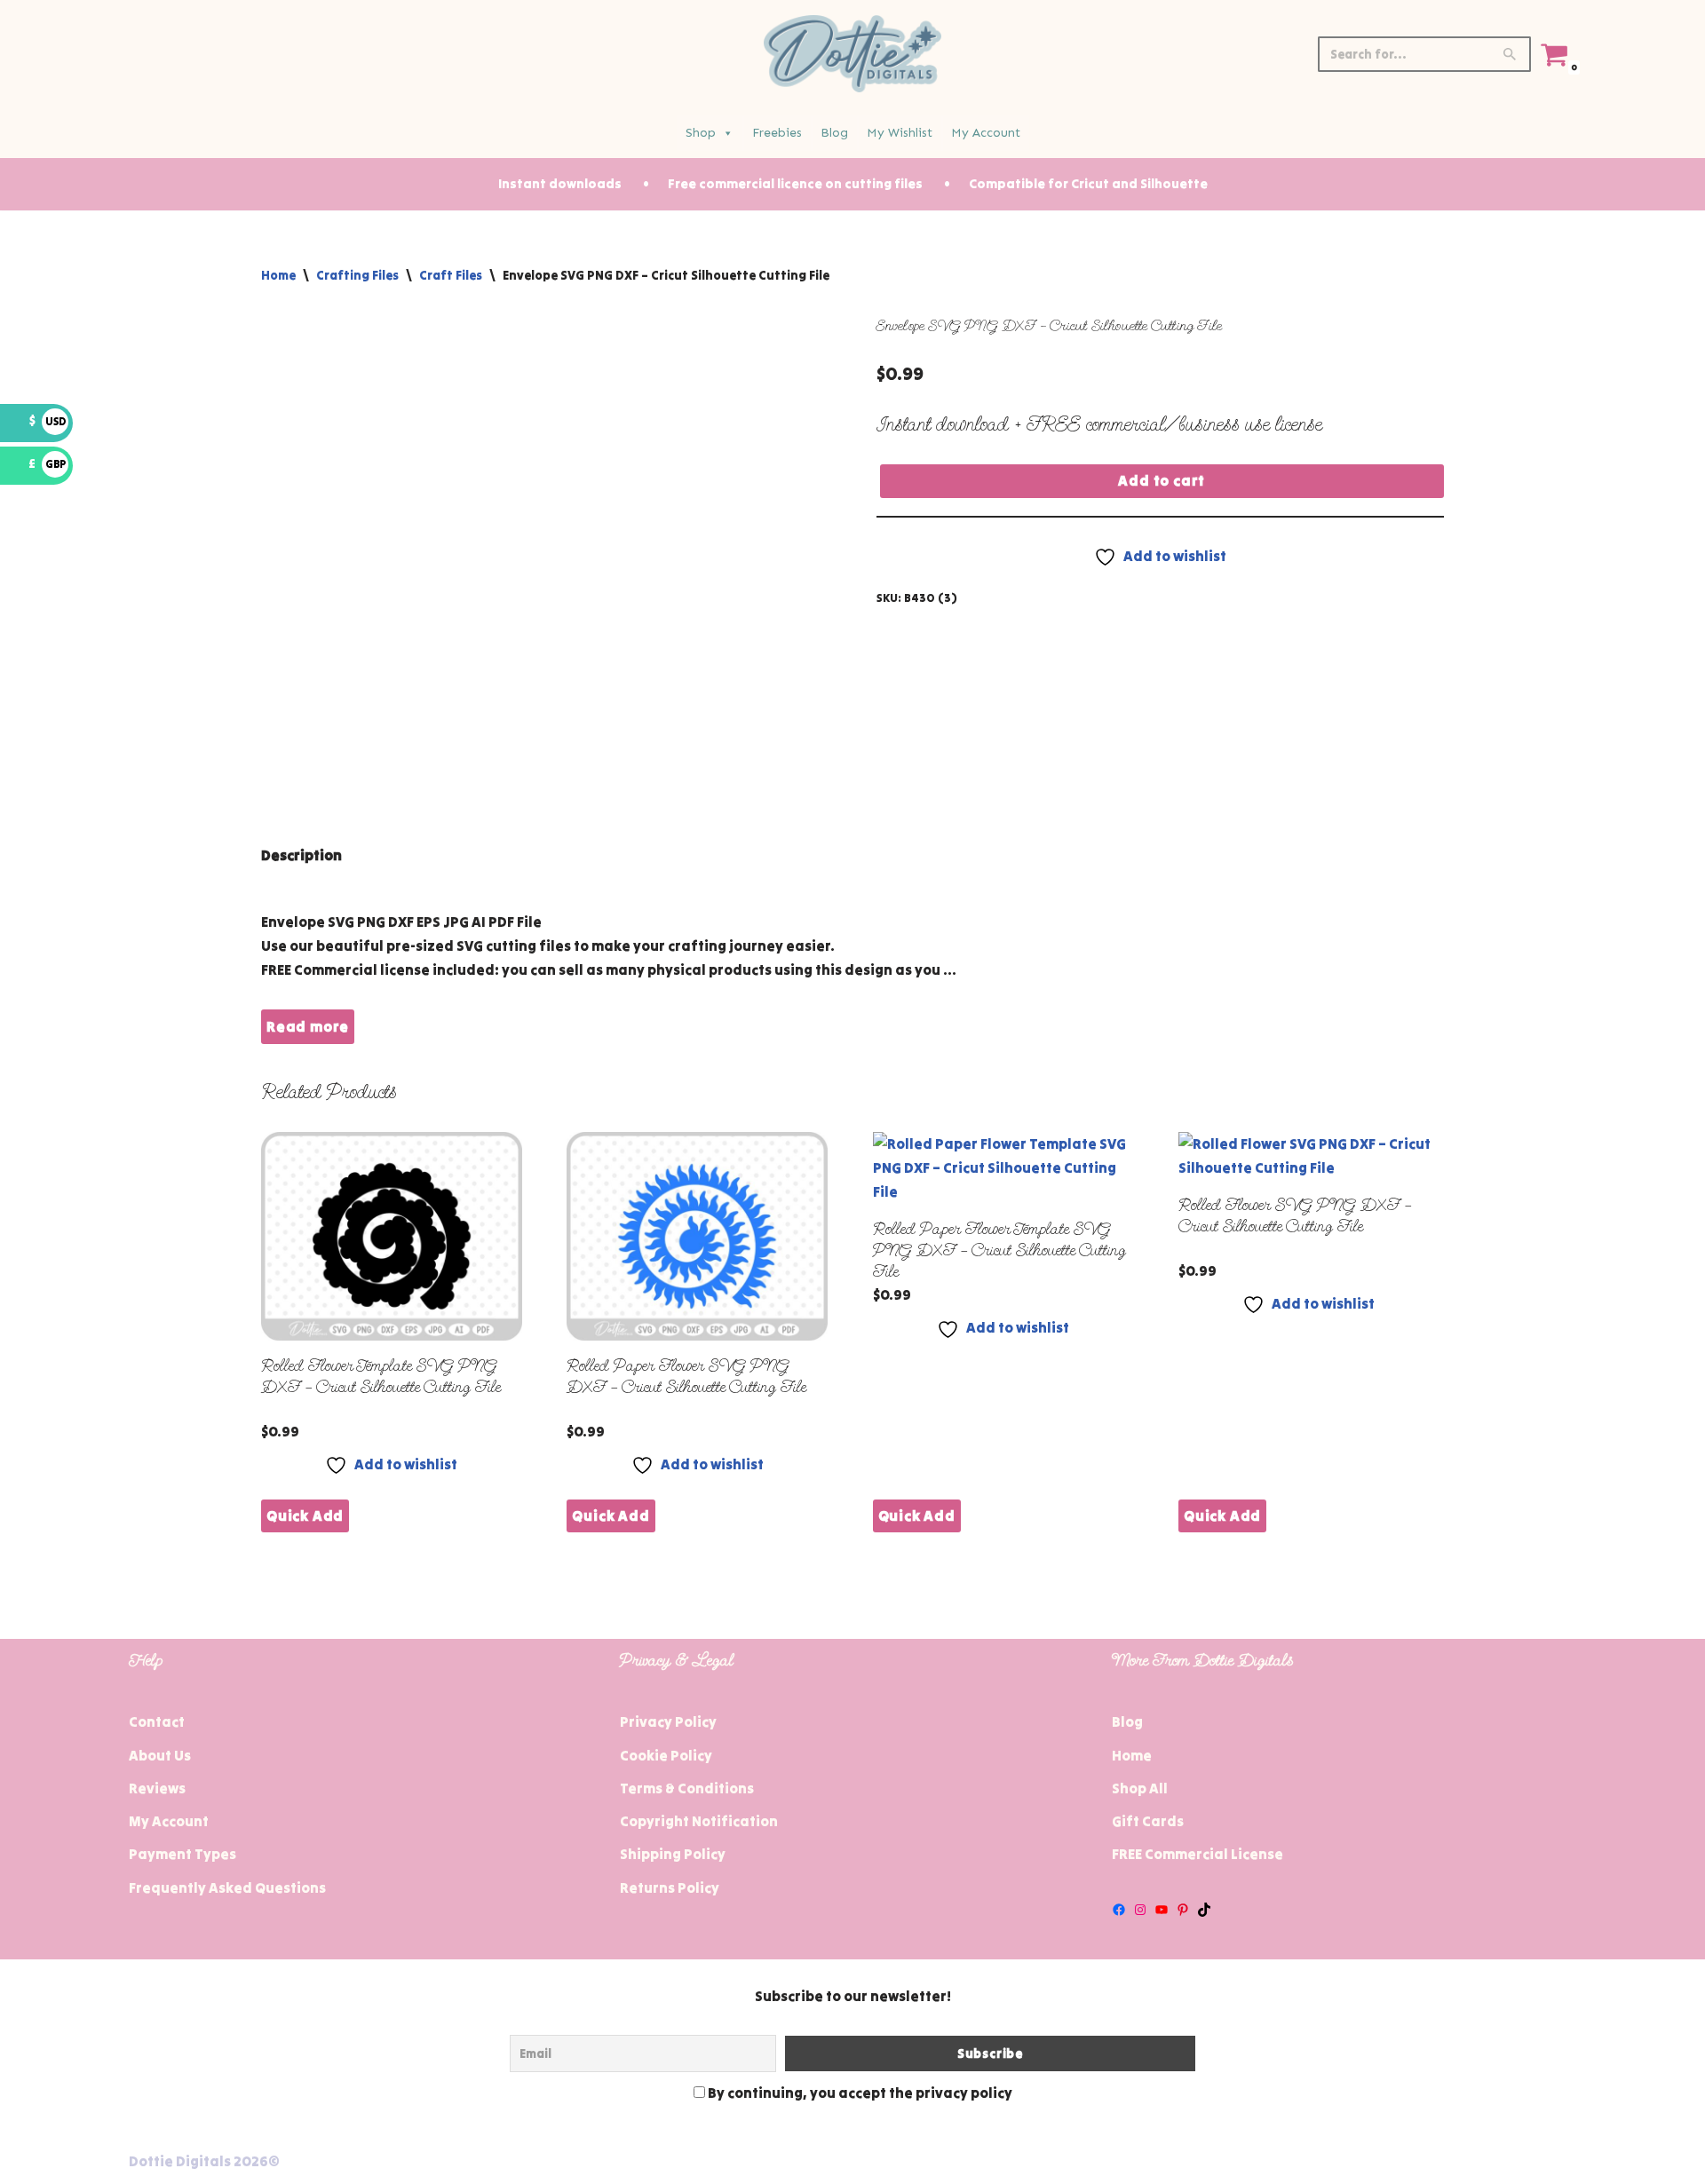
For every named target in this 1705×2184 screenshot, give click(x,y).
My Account (986, 133)
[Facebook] (1119, 1910)
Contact (157, 1721)
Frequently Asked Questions (227, 1887)
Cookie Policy (666, 1755)
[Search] (1511, 54)
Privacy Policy (668, 1721)
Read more (308, 1026)
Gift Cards (1148, 1821)
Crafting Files (357, 275)
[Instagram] (1140, 1910)
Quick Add (305, 1515)
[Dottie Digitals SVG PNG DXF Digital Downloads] (852, 54)
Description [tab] (301, 855)
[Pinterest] (1183, 1910)
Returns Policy (670, 1887)
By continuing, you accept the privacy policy (859, 2093)
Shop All (1140, 1788)
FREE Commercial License (1197, 1854)
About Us (160, 1755)
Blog (834, 133)
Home (278, 275)
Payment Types (182, 1854)
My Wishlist (900, 133)
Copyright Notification (699, 1821)
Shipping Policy (673, 1854)
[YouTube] (1162, 1910)
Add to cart (1162, 480)
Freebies (777, 133)
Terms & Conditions (687, 1788)
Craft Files (451, 275)
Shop (701, 133)
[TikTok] (1204, 1910)
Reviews (157, 1788)
